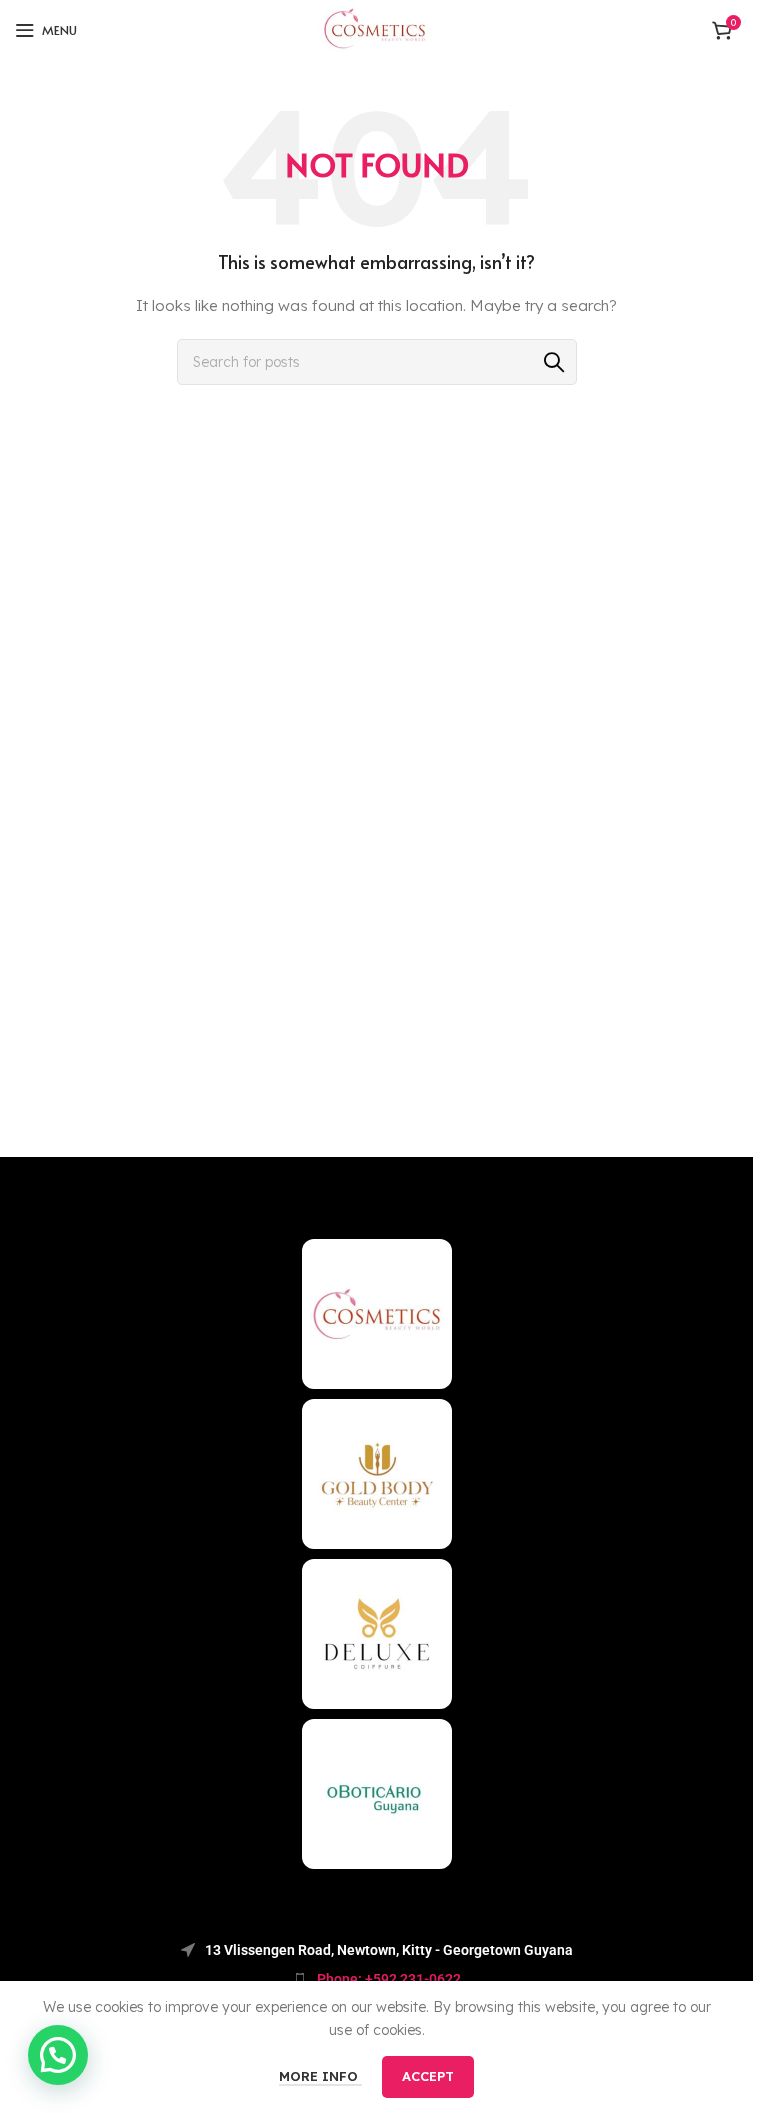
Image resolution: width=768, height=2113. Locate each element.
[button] (58, 2055)
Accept (428, 2076)
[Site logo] (376, 29)
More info (320, 2076)
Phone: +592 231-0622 (389, 1979)
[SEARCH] (554, 362)
